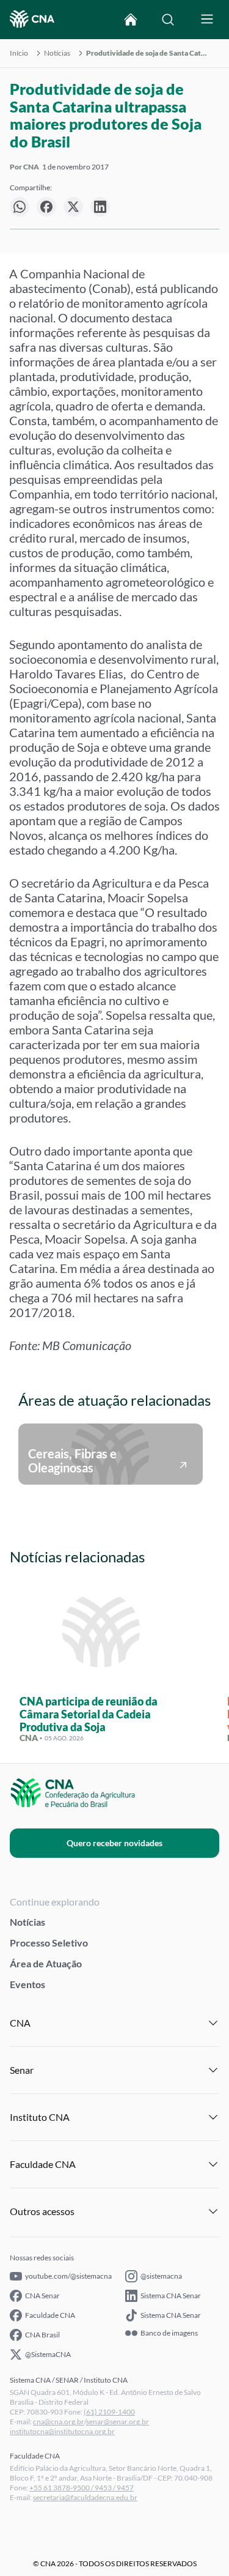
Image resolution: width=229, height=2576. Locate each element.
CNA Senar (42, 2296)
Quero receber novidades (114, 1843)
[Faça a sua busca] (168, 20)
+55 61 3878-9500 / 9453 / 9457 (82, 2488)
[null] (20, 207)
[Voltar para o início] (131, 20)
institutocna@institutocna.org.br (62, 2431)
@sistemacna (161, 2276)
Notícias (57, 53)
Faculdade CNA (50, 2315)
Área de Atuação (46, 1963)
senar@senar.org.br (118, 2422)
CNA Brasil (42, 2335)
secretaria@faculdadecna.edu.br (85, 2497)
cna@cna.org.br (59, 2422)
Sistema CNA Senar (171, 2296)
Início (19, 53)
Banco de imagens (169, 2333)
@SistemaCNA (48, 2354)
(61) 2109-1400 (109, 2412)
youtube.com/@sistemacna (68, 2276)
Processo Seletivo (49, 1943)
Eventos (27, 1984)
